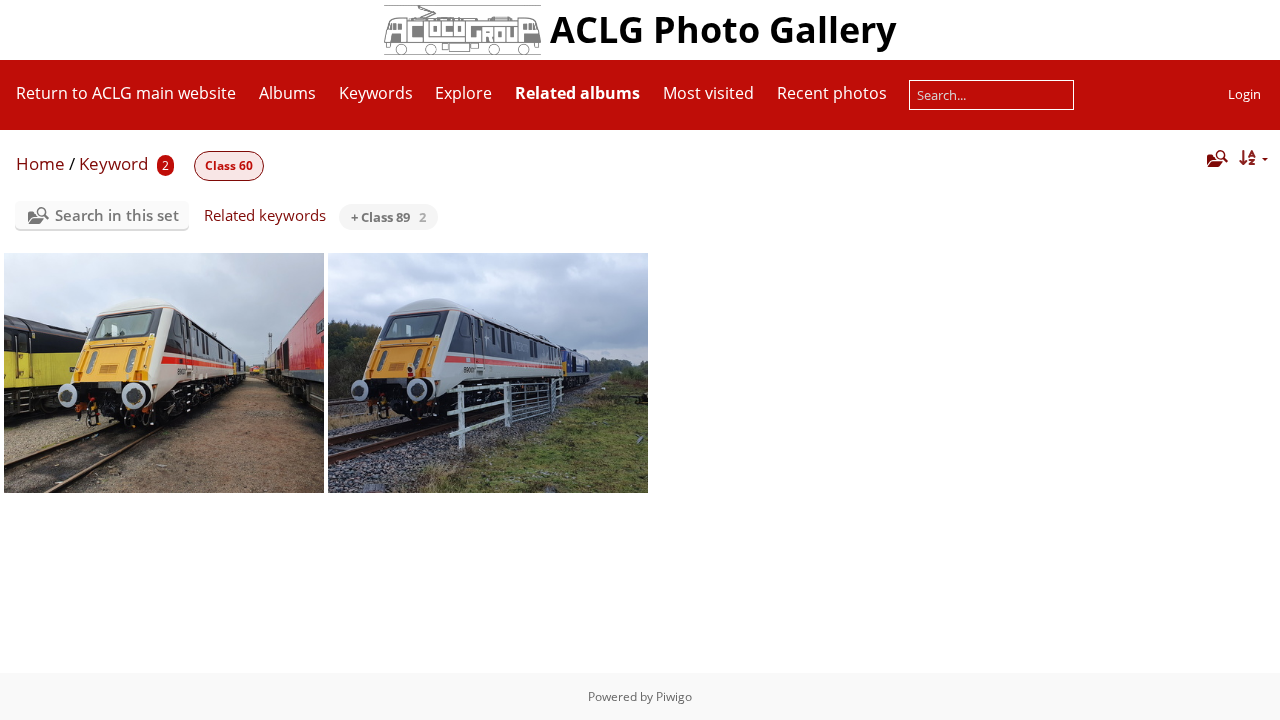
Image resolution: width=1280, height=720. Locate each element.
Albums (287, 93)
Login (1244, 94)
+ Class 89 (388, 217)
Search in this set (117, 215)
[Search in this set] (1215, 158)
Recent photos (832, 93)
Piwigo (674, 696)
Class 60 (229, 165)
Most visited (708, 93)
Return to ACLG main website (126, 93)
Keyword (113, 163)
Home (40, 163)
